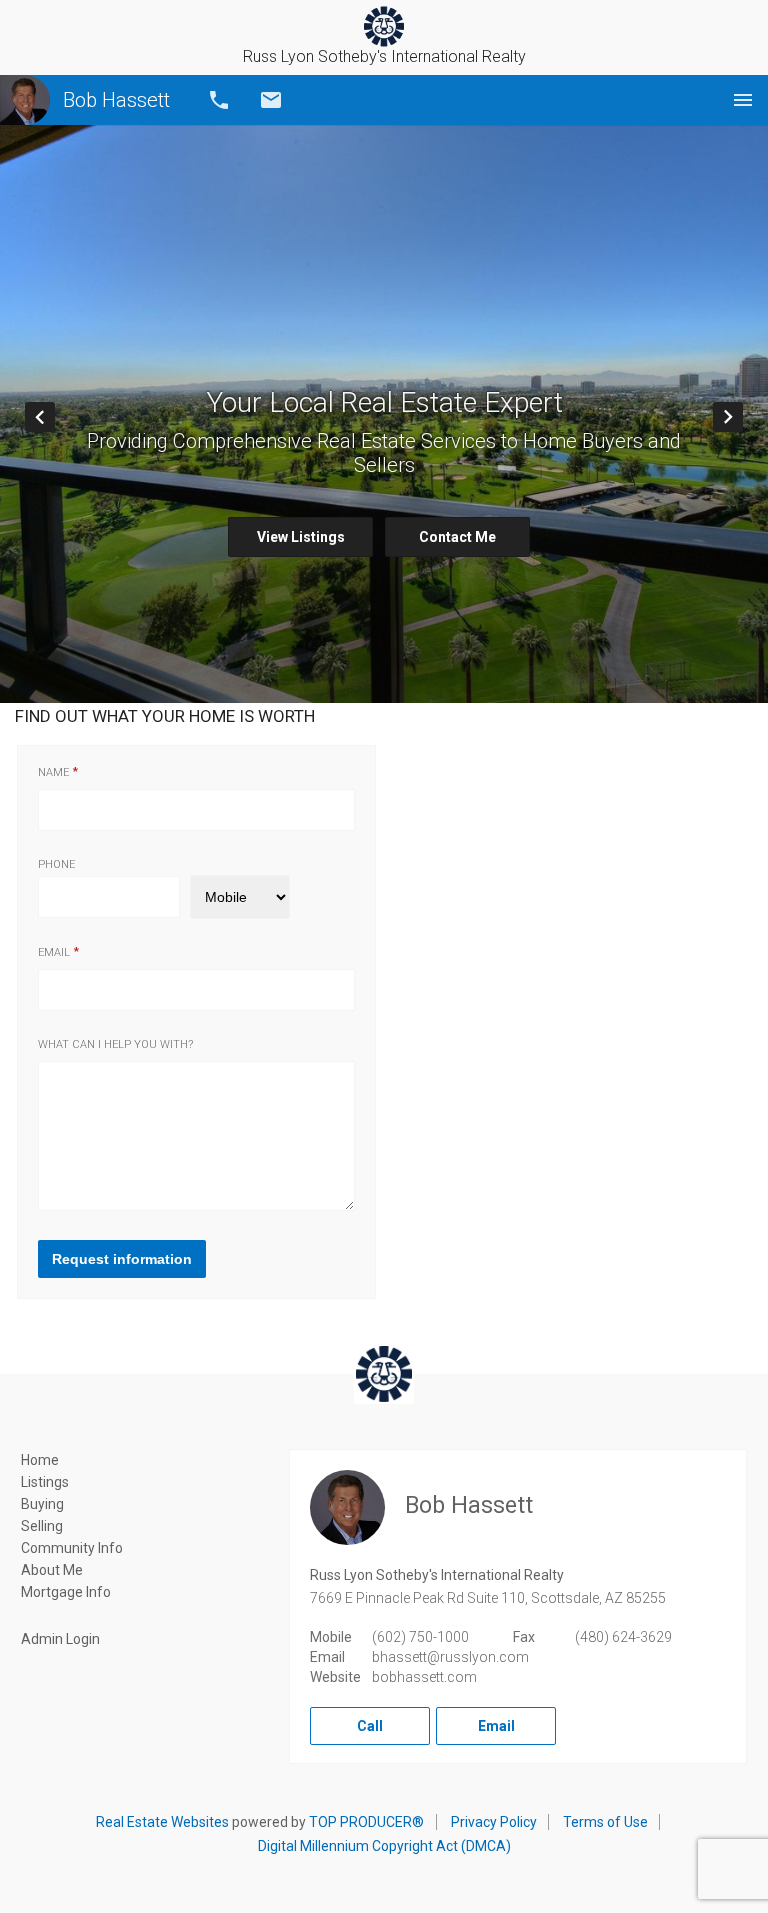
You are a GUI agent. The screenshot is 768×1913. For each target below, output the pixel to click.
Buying (42, 1504)
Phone (56, 864)
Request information (122, 1259)
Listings (45, 1482)
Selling (42, 1526)
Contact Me (457, 537)
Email (271, 100)
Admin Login (60, 1639)
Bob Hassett (116, 100)
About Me (52, 1570)
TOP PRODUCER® (366, 1822)
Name (53, 772)
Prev (54, 417)
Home (40, 1460)
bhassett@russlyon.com (450, 1657)
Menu (743, 100)
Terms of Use (605, 1822)
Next (742, 417)
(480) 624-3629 (623, 1637)
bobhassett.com (424, 1677)
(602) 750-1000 (420, 1637)
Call (219, 100)
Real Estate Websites (162, 1822)
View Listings (301, 537)
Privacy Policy (494, 1822)
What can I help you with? (115, 1044)
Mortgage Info (66, 1592)
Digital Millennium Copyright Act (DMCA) (384, 1846)
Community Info (72, 1548)
